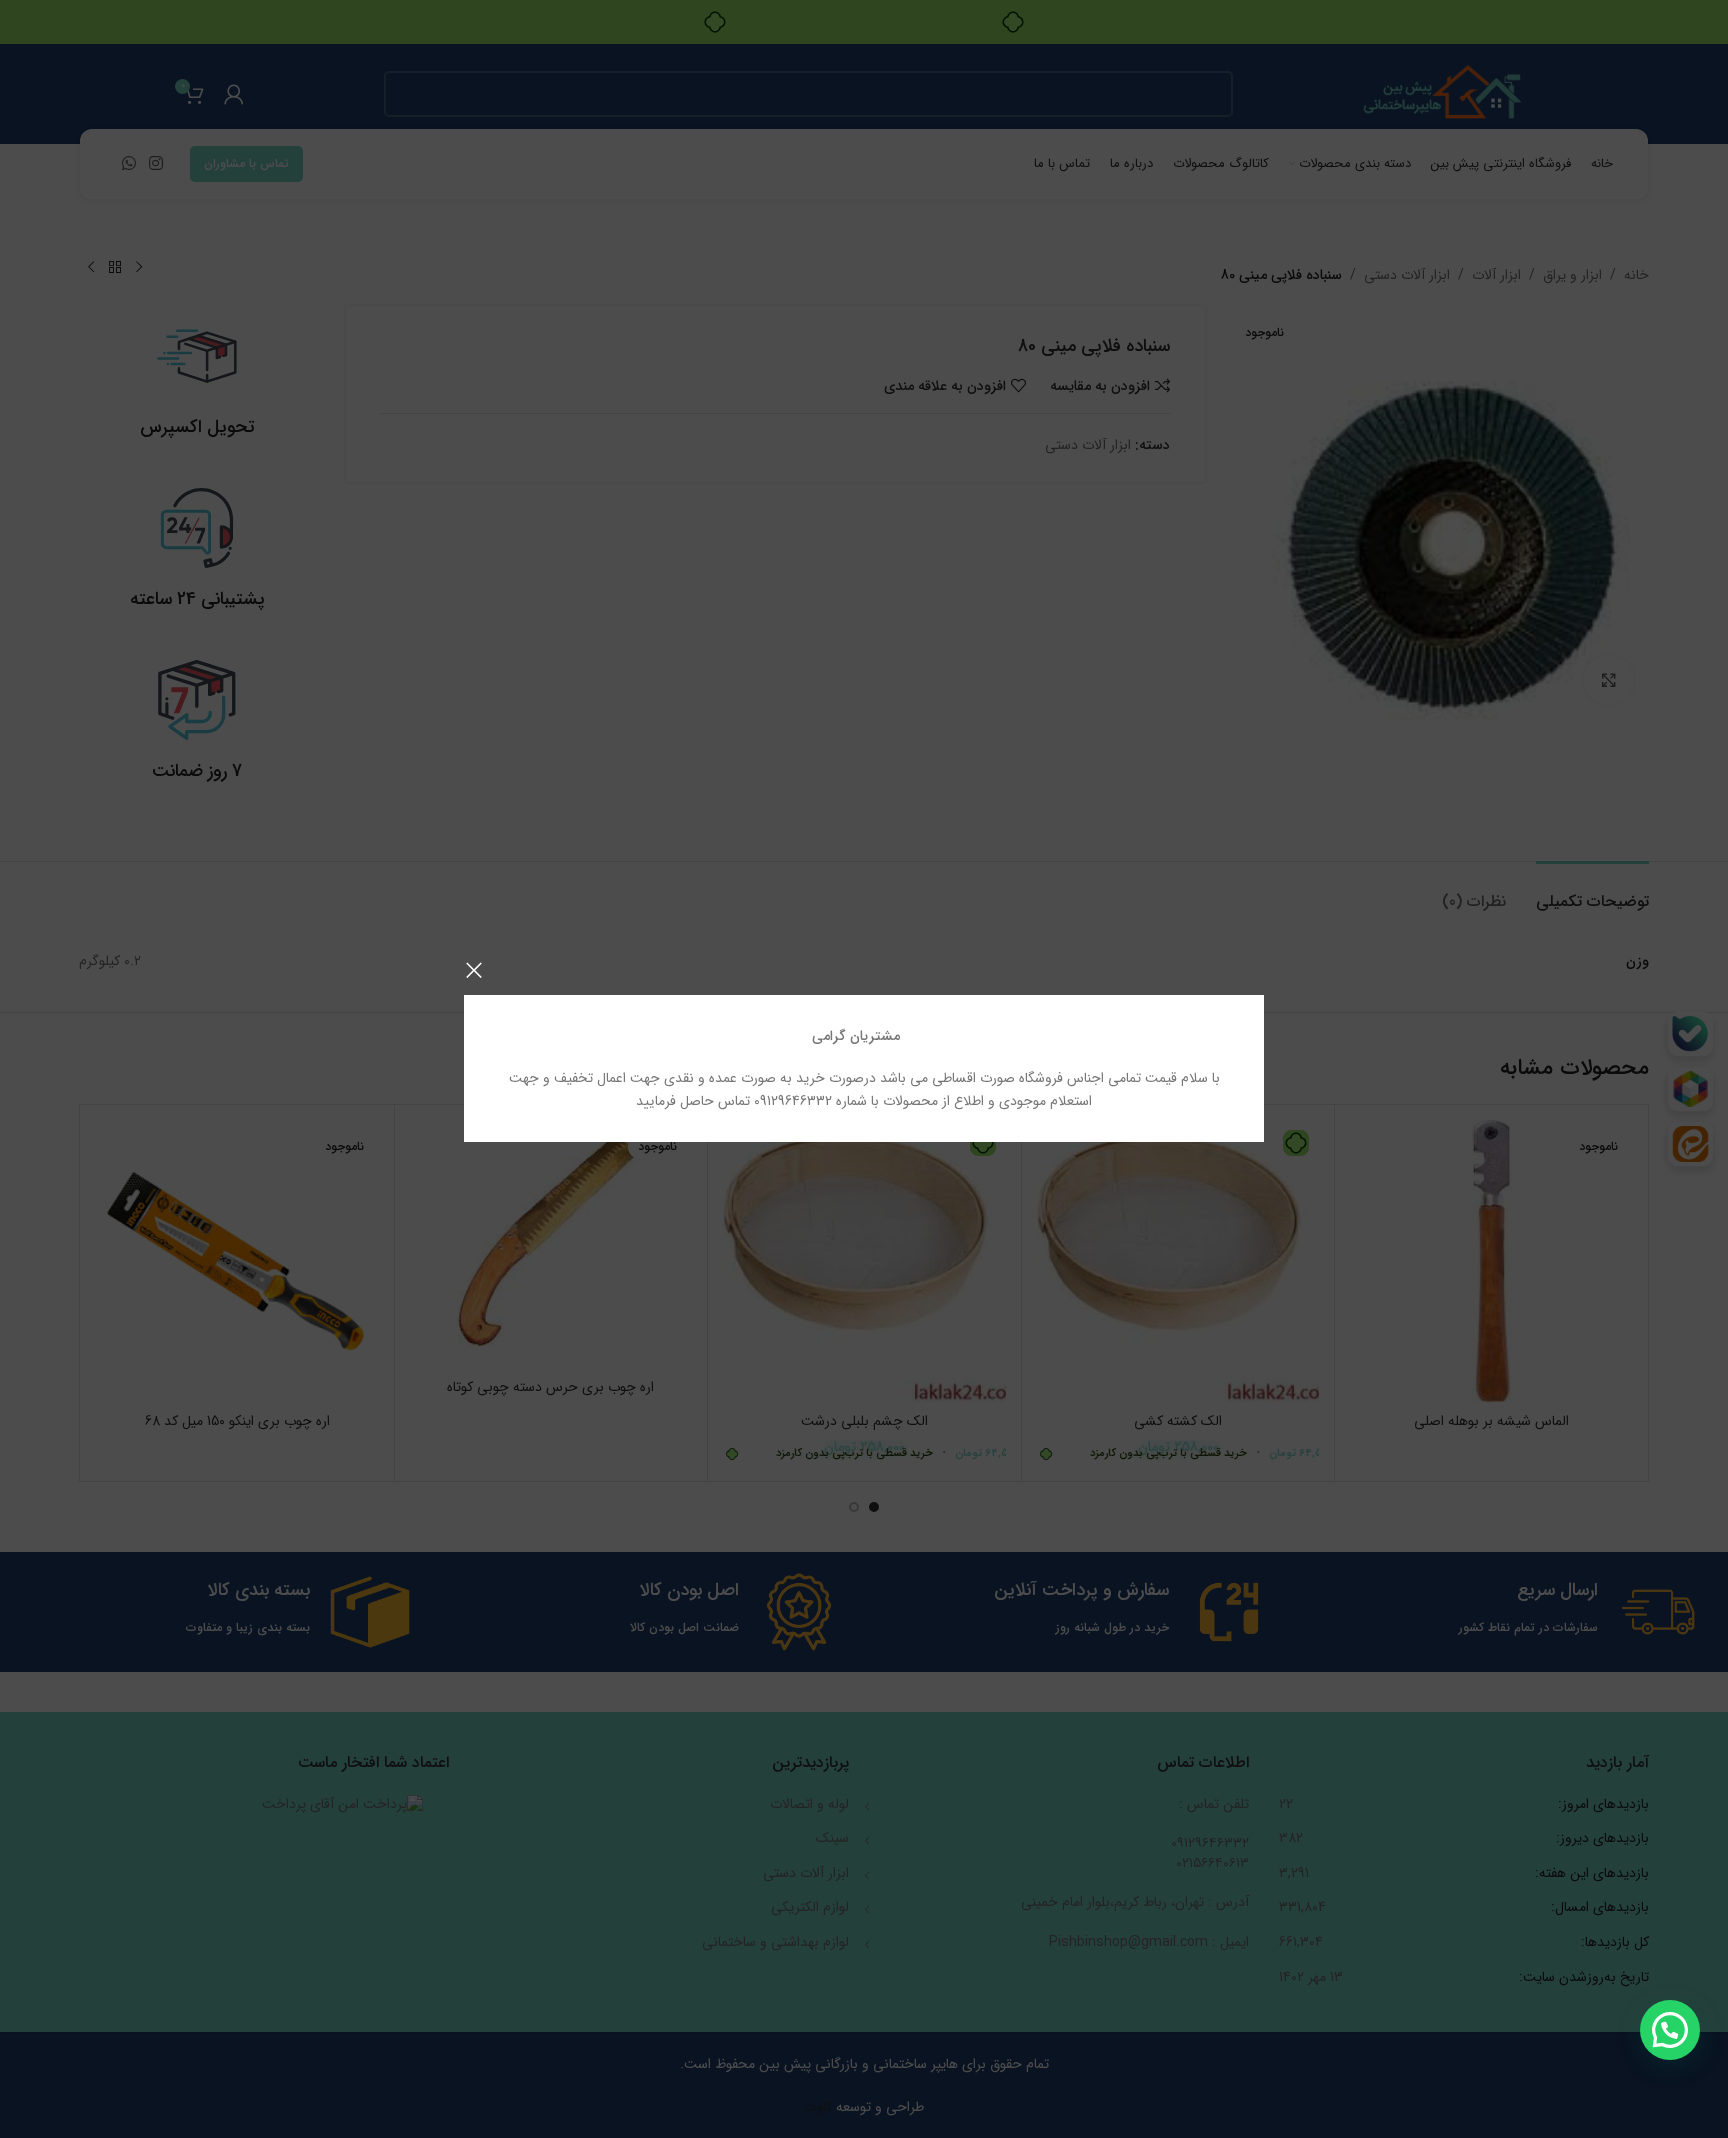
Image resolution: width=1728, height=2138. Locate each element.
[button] (1670, 2030)
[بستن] (474, 970)
